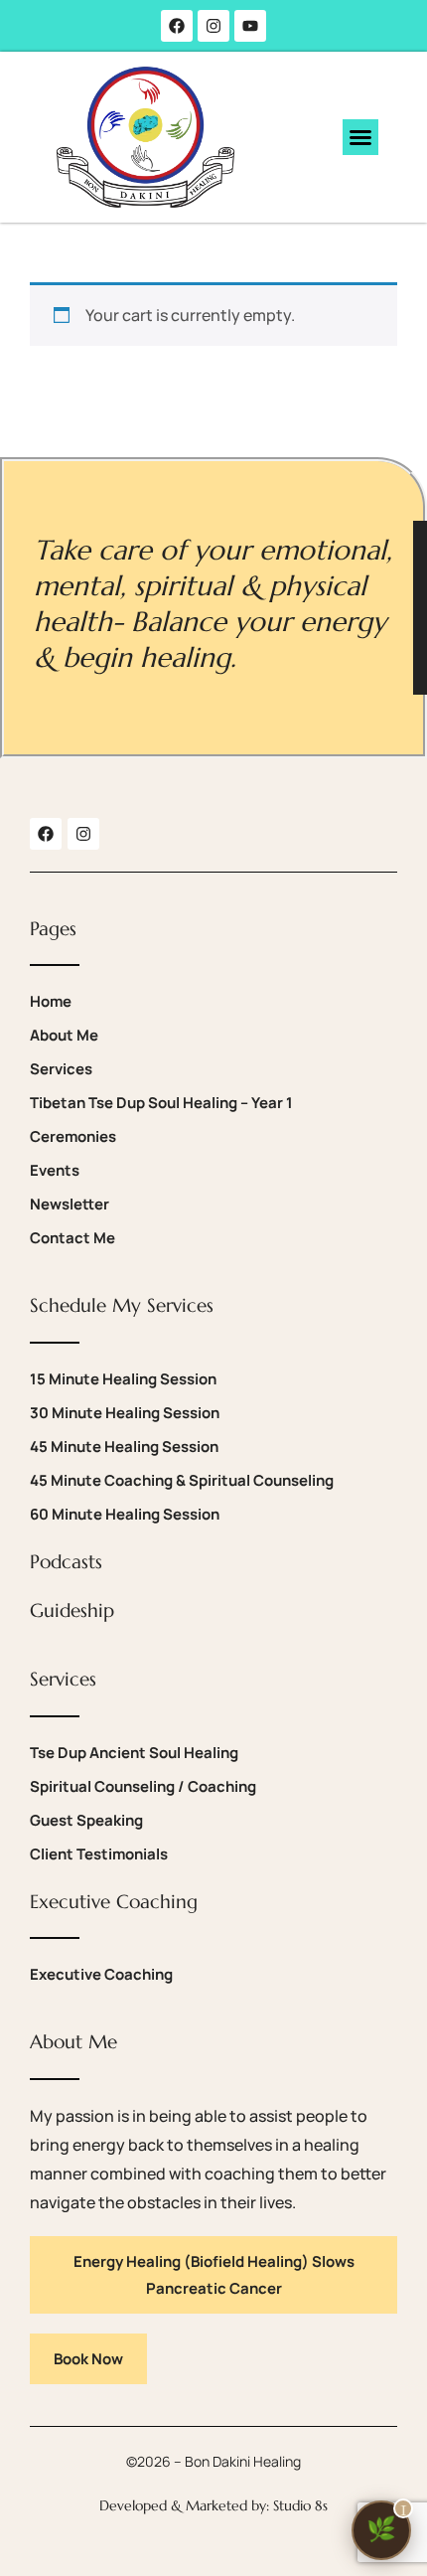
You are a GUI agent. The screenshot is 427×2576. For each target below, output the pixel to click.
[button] (360, 137)
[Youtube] (250, 26)
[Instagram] (213, 26)
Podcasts (66, 1561)
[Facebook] (177, 26)
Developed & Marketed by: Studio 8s (213, 2505)
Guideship (72, 1610)
